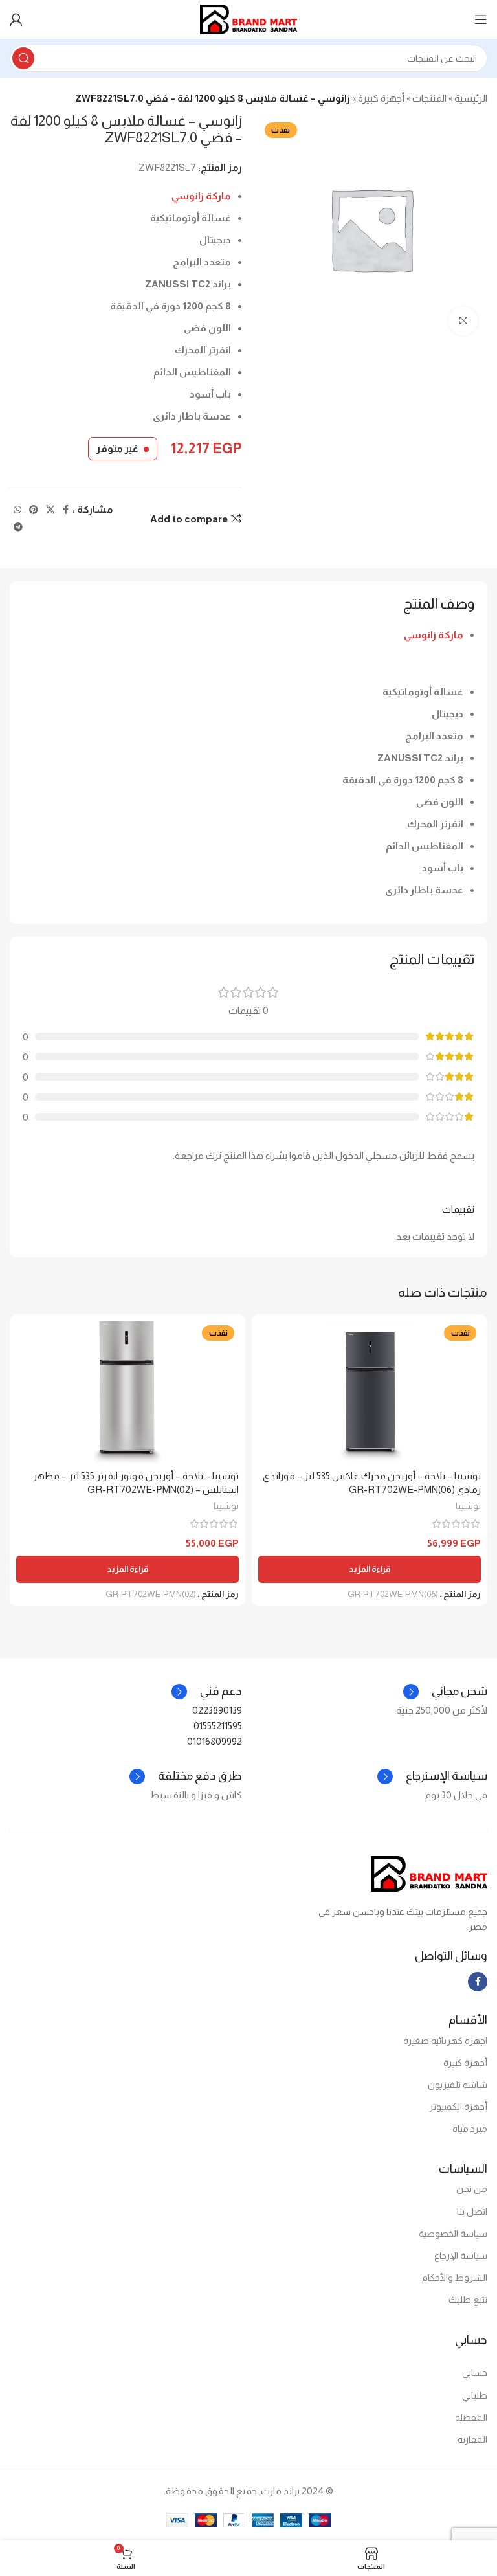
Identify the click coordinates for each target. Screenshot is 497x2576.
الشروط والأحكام (455, 2278)
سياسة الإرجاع (461, 2256)
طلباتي (475, 2395)
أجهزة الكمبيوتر (458, 2107)
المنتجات (429, 98)
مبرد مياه (470, 2129)
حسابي (475, 2373)
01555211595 (218, 1726)
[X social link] (50, 510)
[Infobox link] (207, 1692)
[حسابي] (16, 19)
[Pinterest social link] (34, 510)
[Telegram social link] (18, 527)
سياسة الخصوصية (453, 2234)
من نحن (472, 2189)
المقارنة (472, 2439)
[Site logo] (248, 18)
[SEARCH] (23, 58)
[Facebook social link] (66, 510)
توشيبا (468, 1506)
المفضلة (471, 2417)
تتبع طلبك (468, 2300)
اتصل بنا (472, 2212)
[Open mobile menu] (481, 19)
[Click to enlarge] (463, 321)
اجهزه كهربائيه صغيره (445, 2041)
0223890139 (217, 1710)
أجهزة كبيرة (381, 98)
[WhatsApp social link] (17, 510)
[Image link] (429, 1873)
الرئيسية (471, 98)
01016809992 (215, 1741)
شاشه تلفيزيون (458, 2085)
